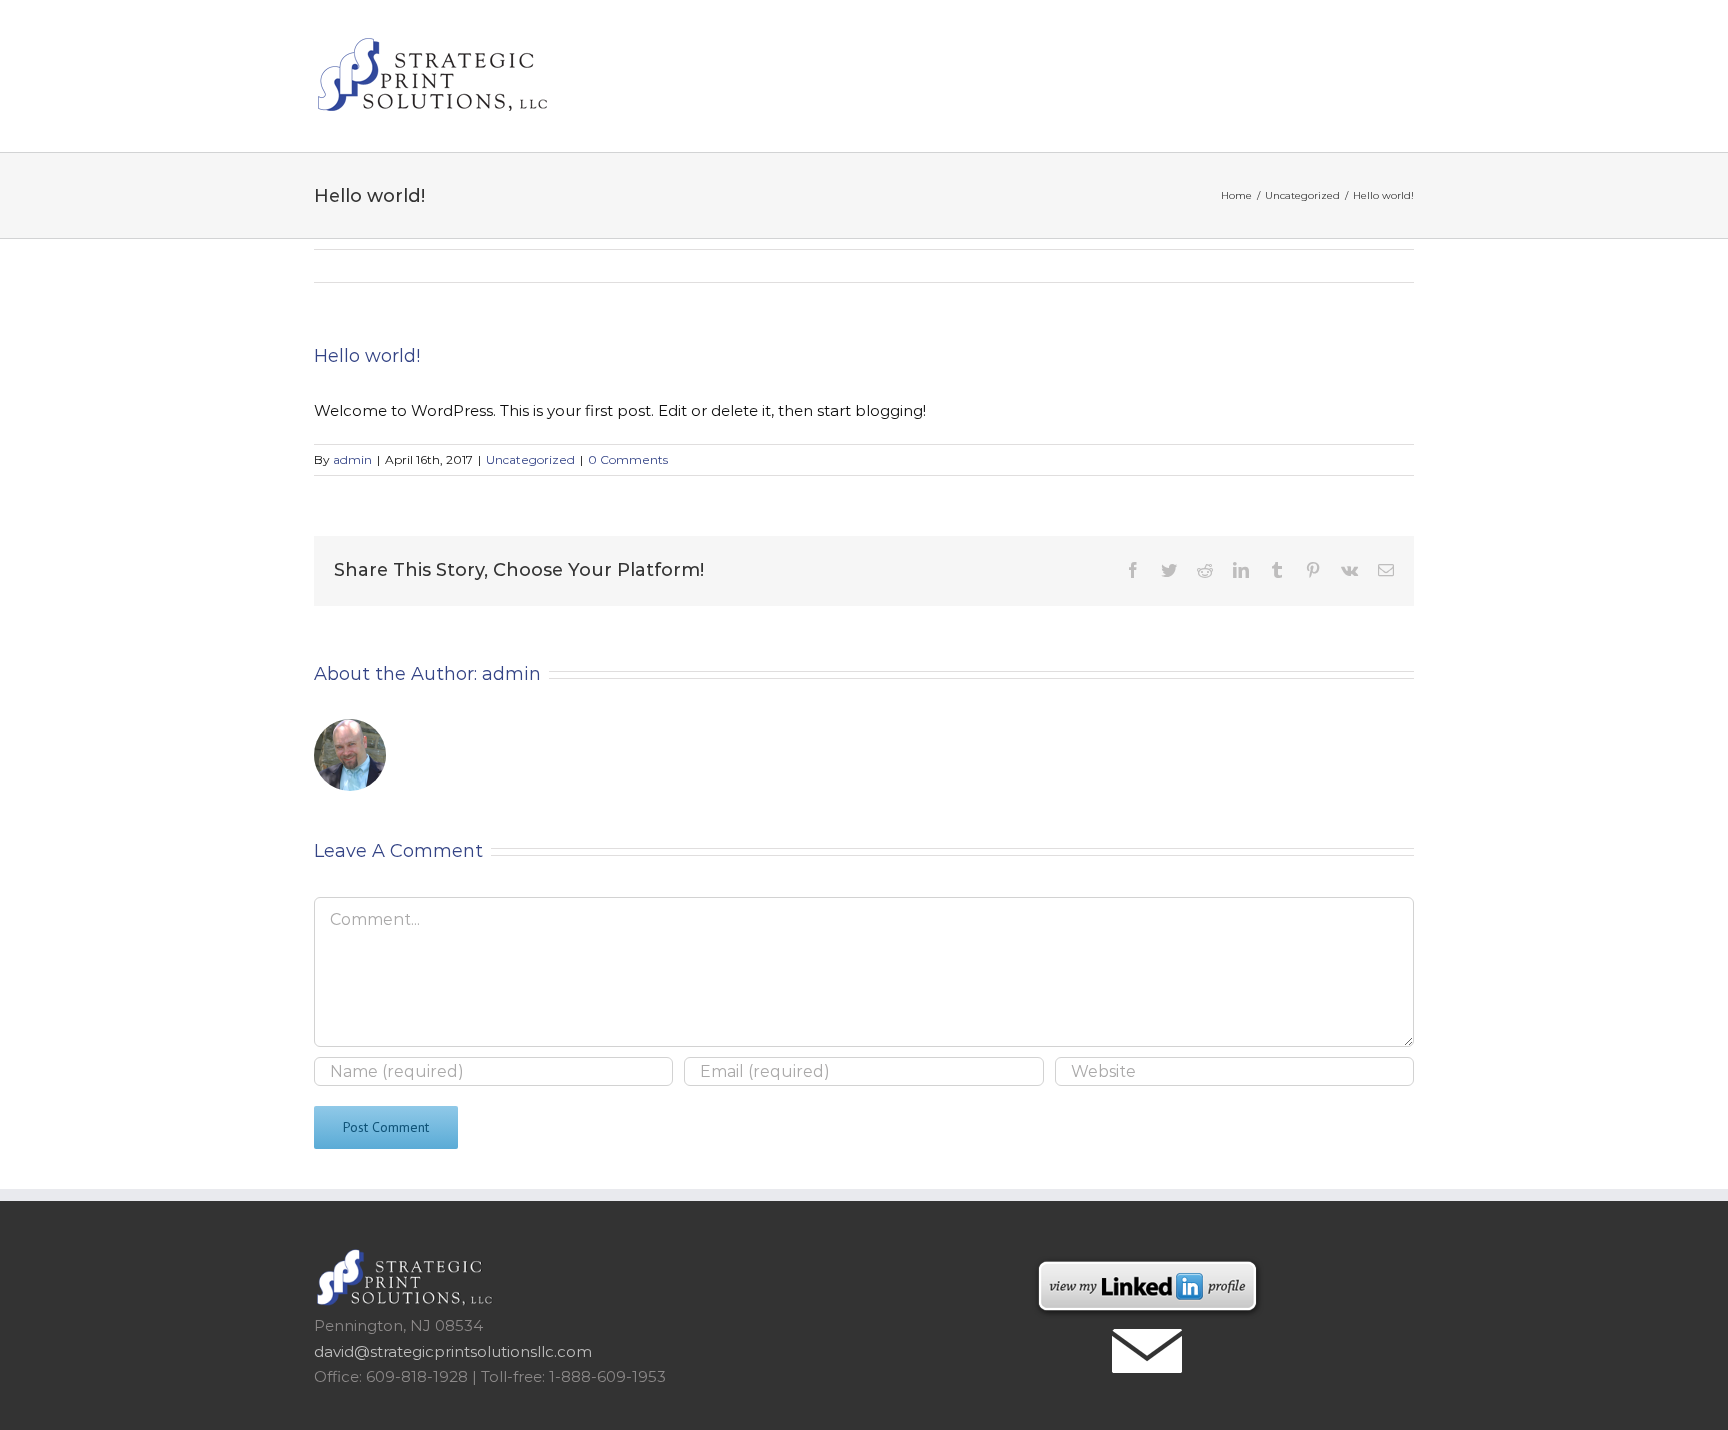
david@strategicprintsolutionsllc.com (453, 1351)
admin (352, 459)
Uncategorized (530, 459)
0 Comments (628, 459)
